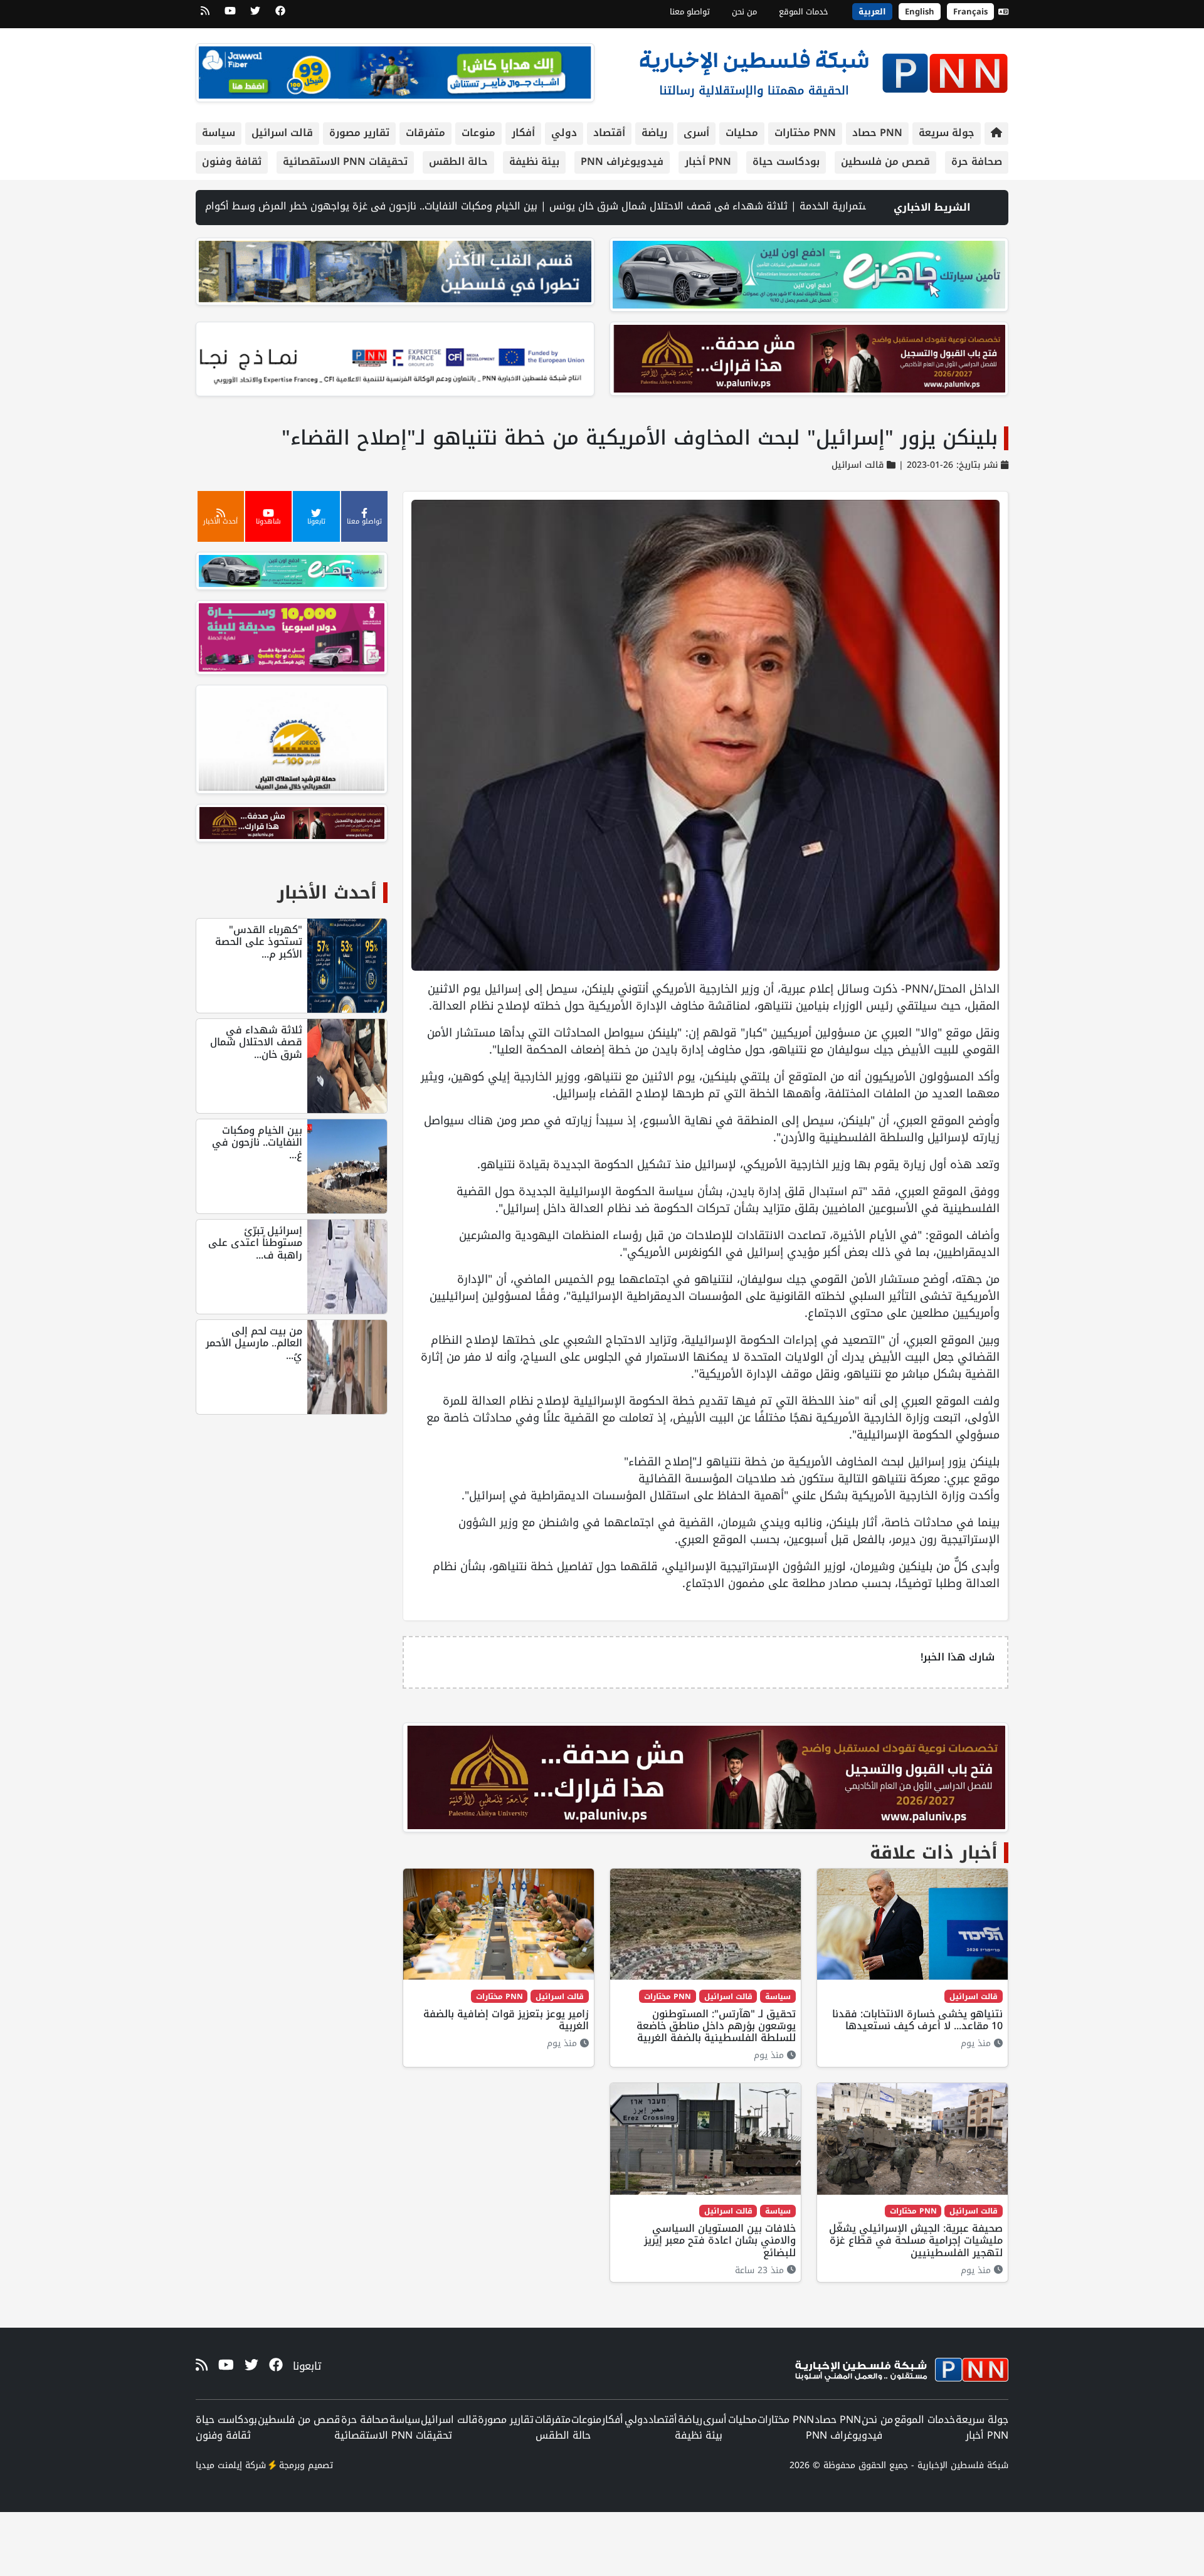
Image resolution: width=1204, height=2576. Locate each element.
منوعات (478, 133)
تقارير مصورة (359, 133)
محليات (742, 133)
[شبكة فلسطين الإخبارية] (823, 70)
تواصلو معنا (690, 12)
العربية (872, 12)
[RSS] (205, 15)
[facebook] (280, 15)
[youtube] (230, 15)
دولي (564, 133)
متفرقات (425, 133)
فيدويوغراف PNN (622, 161)
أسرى (696, 133)
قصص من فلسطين (885, 161)
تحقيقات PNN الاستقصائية (345, 161)
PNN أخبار (708, 161)
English (920, 12)
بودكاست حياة (786, 161)
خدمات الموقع (804, 12)
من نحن (744, 12)
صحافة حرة (977, 161)
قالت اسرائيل (282, 133)
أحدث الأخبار (327, 893)
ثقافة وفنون (232, 161)
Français (970, 12)
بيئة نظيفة (534, 161)
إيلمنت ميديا (219, 2465)
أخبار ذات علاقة (934, 1853)
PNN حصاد (877, 133)
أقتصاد (609, 133)
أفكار (523, 133)
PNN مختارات (805, 133)
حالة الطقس (458, 161)
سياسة (219, 133)
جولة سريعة (947, 133)
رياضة (654, 133)
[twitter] (255, 15)
